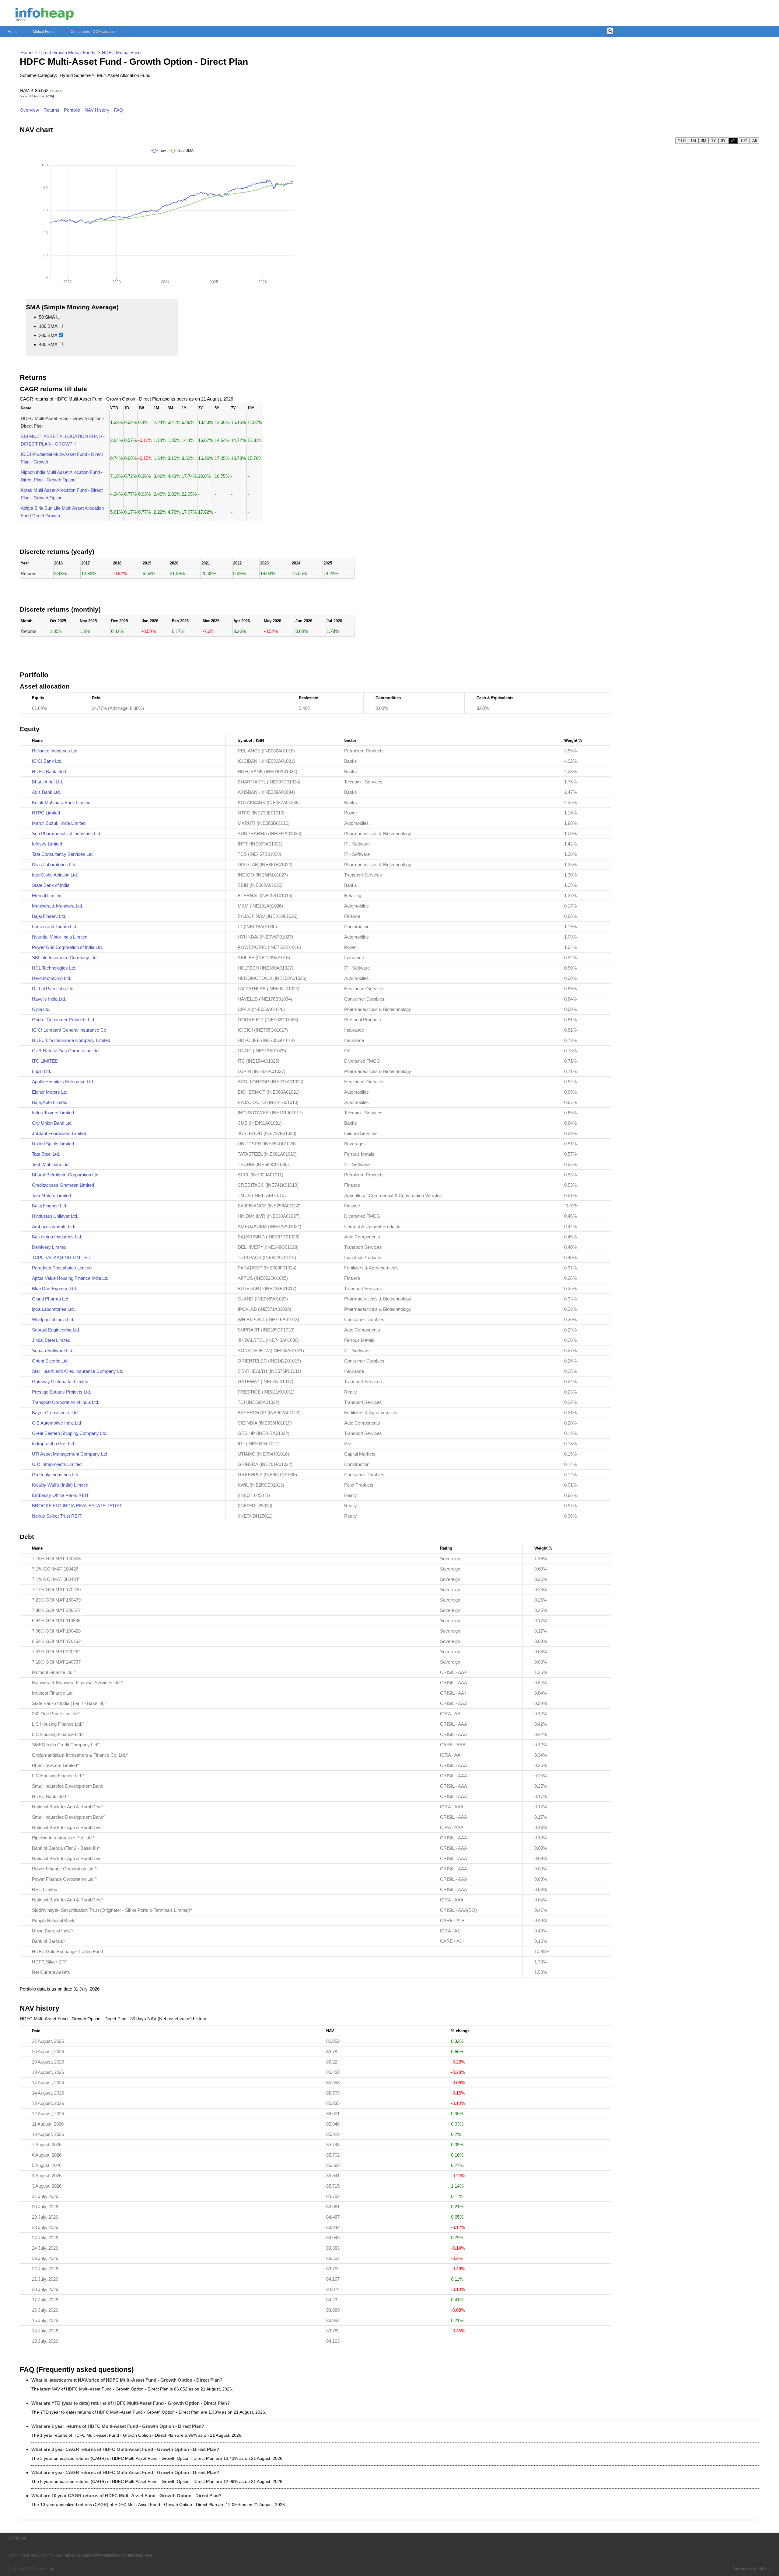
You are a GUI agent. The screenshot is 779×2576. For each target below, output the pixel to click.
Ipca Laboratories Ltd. (53, 1309)
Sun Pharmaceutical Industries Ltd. (67, 833)
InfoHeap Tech (140, 2555)
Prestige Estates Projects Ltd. (61, 1392)
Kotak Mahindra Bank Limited (61, 802)
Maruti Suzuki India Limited (59, 823)
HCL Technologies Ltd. (54, 968)
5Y (733, 141)
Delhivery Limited (49, 1247)
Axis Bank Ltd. (46, 792)
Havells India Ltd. (49, 999)
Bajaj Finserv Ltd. (49, 916)
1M (693, 141)
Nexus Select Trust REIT (57, 1516)
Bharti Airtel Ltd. (47, 782)
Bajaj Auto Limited (50, 1102)
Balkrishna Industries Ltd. (57, 1237)
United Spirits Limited (53, 1144)
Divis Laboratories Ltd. (54, 864)
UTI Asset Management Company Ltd (70, 1454)
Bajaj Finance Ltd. (50, 1206)
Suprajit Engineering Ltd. (56, 1330)
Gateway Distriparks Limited (60, 1382)
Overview (29, 110)
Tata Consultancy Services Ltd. (63, 854)
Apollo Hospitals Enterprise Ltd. (63, 1082)
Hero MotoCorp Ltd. (52, 978)
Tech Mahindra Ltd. (51, 1164)
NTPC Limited (46, 813)
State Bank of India (51, 885)
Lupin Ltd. (42, 1071)
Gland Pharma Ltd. (51, 1299)
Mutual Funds (44, 32)
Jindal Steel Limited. (52, 1340)
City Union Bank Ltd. (52, 1123)
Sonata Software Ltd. (53, 1350)
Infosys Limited (47, 844)
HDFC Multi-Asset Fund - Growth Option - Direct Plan (134, 62)
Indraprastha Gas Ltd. (54, 1444)
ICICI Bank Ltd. (47, 761)
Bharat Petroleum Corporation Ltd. (66, 1175)
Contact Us (17, 2538)
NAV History (97, 110)
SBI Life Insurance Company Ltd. (65, 958)
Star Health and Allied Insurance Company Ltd (78, 1371)
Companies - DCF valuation (94, 32)
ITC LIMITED (45, 1061)
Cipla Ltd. (41, 1009)
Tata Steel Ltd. (46, 1154)
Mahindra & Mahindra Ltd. (58, 906)
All (755, 141)
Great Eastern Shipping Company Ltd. (70, 1433)
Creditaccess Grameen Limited (63, 1185)
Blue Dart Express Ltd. (54, 1288)
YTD (682, 141)
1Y (714, 141)
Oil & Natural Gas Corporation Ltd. (66, 1051)
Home (13, 32)
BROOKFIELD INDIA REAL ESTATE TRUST (77, 1506)
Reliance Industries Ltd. (55, 751)
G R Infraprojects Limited (57, 1464)
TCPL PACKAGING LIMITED (61, 1257)
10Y (744, 141)
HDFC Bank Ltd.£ (50, 771)
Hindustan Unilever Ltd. (55, 1216)
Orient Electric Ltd (50, 1361)
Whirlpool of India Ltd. (53, 1319)
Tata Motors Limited (51, 1195)
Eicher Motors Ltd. (50, 1092)
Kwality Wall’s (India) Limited (60, 1485)
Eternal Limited (47, 896)
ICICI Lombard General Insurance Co (69, 1030)
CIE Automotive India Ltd (56, 1423)
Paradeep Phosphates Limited (62, 1268)
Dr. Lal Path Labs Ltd (53, 989)
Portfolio (72, 110)
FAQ (118, 110)
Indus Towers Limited (53, 1113)
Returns (51, 110)
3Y (723, 141)
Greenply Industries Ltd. (56, 1475)
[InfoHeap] (45, 17)
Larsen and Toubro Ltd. (55, 927)
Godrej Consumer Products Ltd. (64, 1020)
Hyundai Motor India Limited (60, 937)
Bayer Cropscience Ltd (55, 1413)
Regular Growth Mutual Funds (101, 2555)
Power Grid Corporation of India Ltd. (67, 947)
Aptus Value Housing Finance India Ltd (70, 1278)
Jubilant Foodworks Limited (59, 1133)
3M (704, 141)
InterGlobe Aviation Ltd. (55, 875)
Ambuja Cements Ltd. (54, 1226)
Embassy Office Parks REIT (60, 1495)
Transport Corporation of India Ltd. (66, 1402)
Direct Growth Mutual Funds (50, 2555)
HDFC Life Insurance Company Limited (71, 1040)
